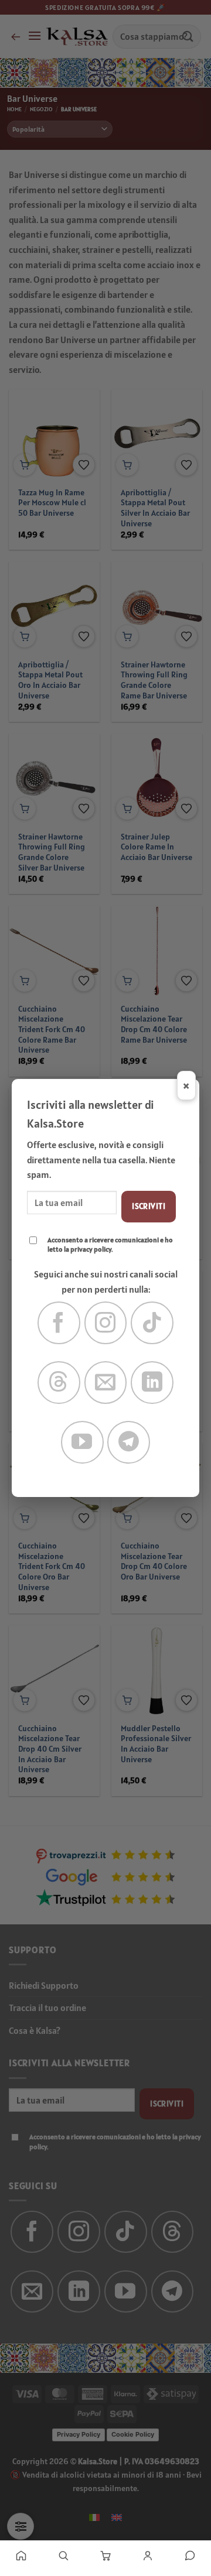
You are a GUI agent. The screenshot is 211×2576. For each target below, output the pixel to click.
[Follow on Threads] (59, 1383)
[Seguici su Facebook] (59, 1323)
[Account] (148, 2556)
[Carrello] (105, 2556)
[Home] (21, 2556)
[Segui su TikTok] (152, 1323)
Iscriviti (149, 1206)
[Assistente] (190, 2556)
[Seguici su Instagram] (106, 1323)
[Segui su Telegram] (129, 1442)
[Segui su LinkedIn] (152, 1383)
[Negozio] (63, 2556)
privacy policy (91, 1249)
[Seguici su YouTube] (82, 1442)
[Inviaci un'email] (106, 1383)
